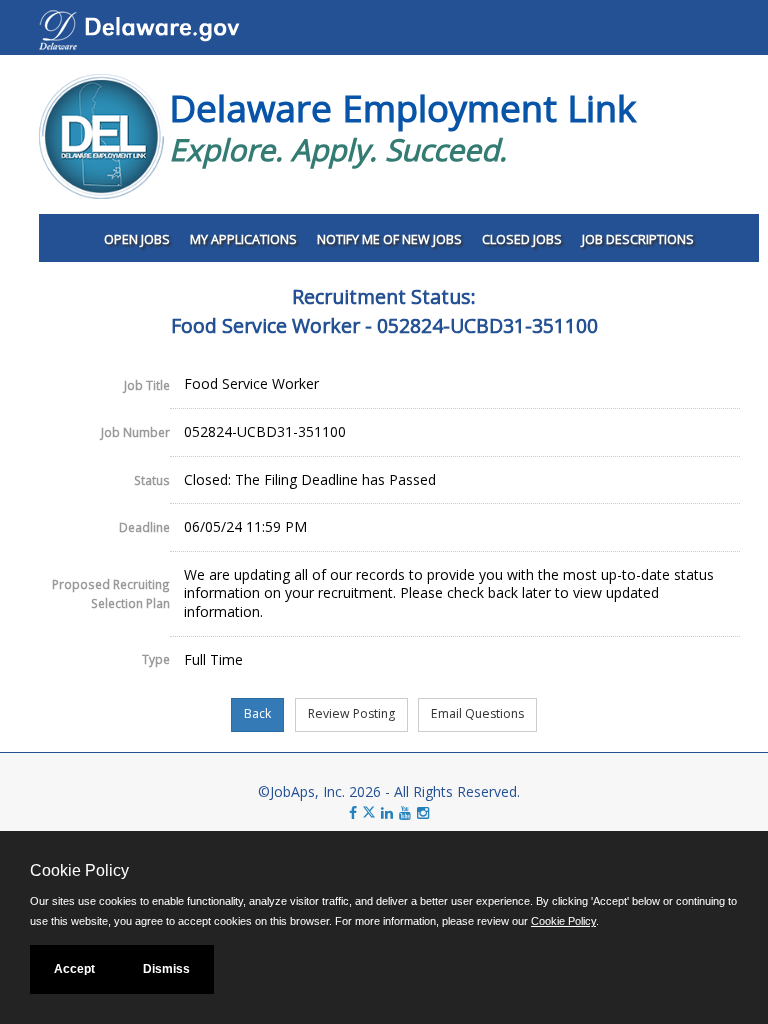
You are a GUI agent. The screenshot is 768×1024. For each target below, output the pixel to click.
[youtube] (405, 812)
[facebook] (353, 812)
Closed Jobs (522, 239)
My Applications (243, 239)
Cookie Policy (563, 921)
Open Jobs (137, 239)
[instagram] (423, 812)
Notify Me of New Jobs (389, 239)
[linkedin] (387, 812)
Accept (74, 969)
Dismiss (166, 969)
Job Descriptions (638, 239)
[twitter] (371, 812)
